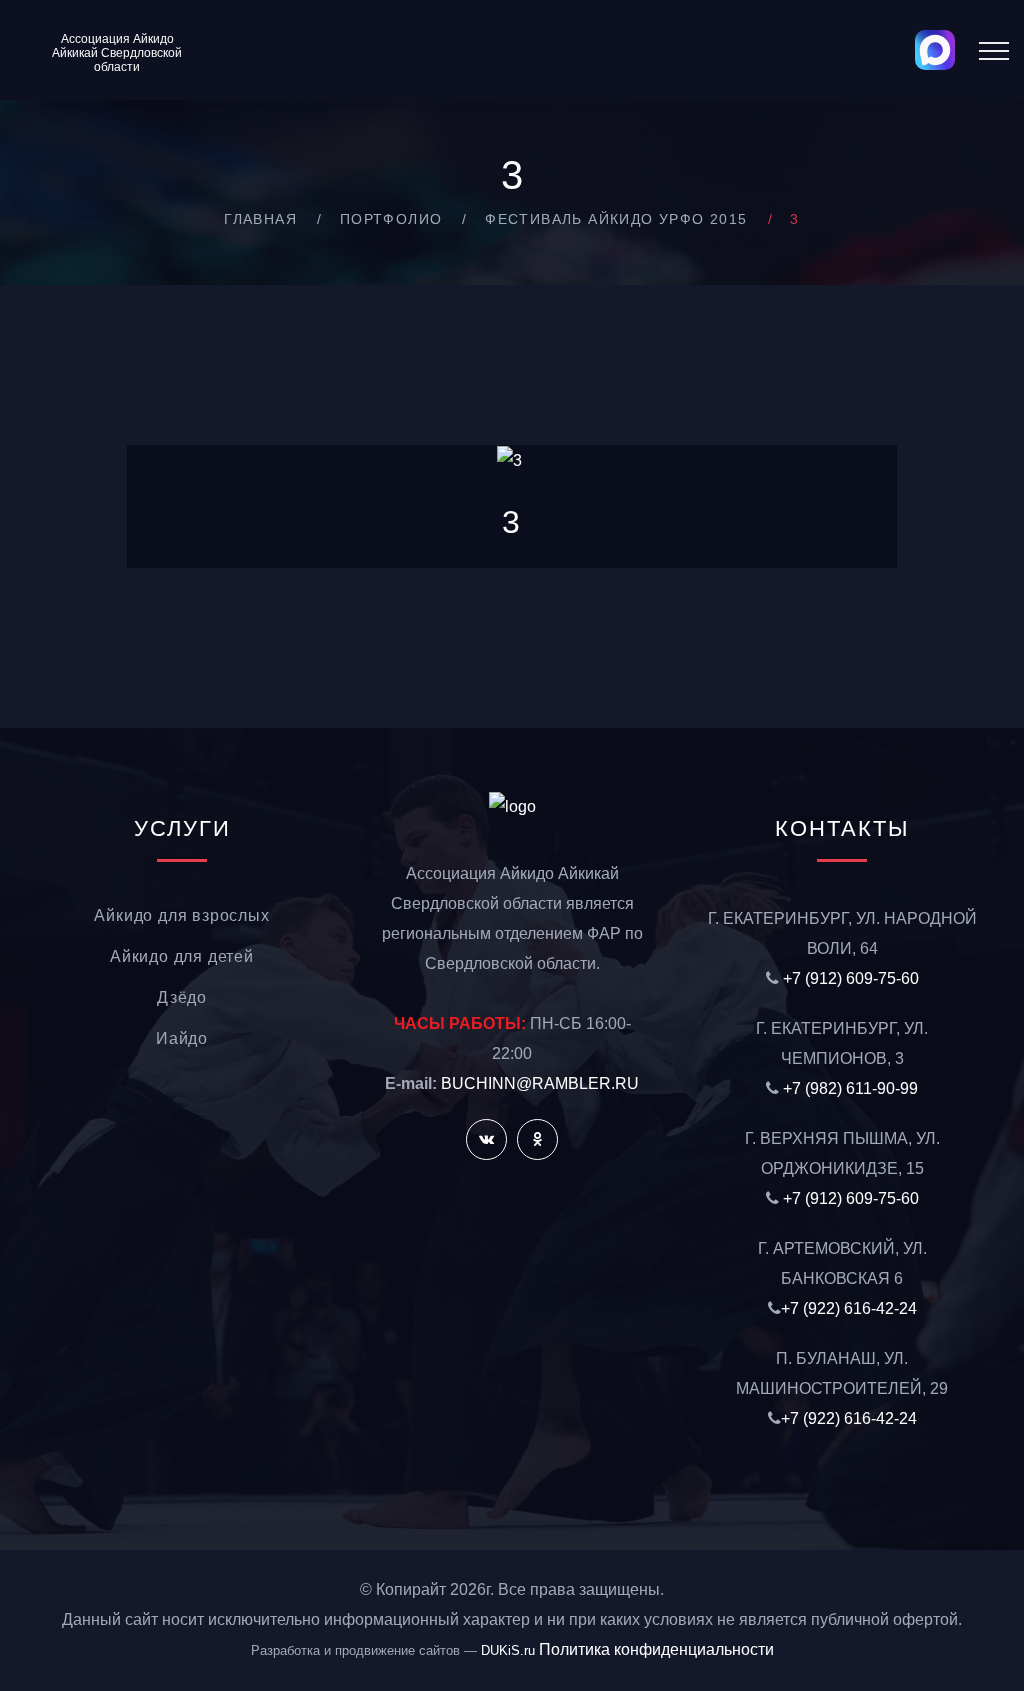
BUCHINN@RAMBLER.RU (540, 1083)
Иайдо (182, 1038)
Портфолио (391, 219)
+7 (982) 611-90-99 (850, 1088)
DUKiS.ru (508, 1650)
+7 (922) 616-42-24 (849, 1308)
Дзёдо (182, 997)
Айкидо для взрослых (181, 915)
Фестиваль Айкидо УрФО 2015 (616, 219)
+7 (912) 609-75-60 (851, 978)
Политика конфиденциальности (656, 1649)
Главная (260, 219)
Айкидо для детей (182, 956)
